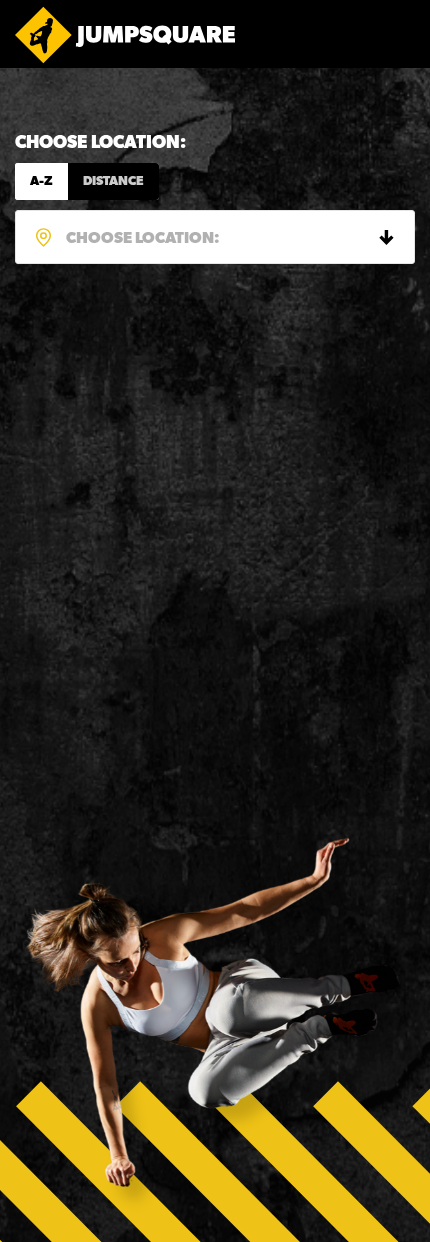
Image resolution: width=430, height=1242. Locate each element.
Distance (113, 181)
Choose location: (100, 144)
